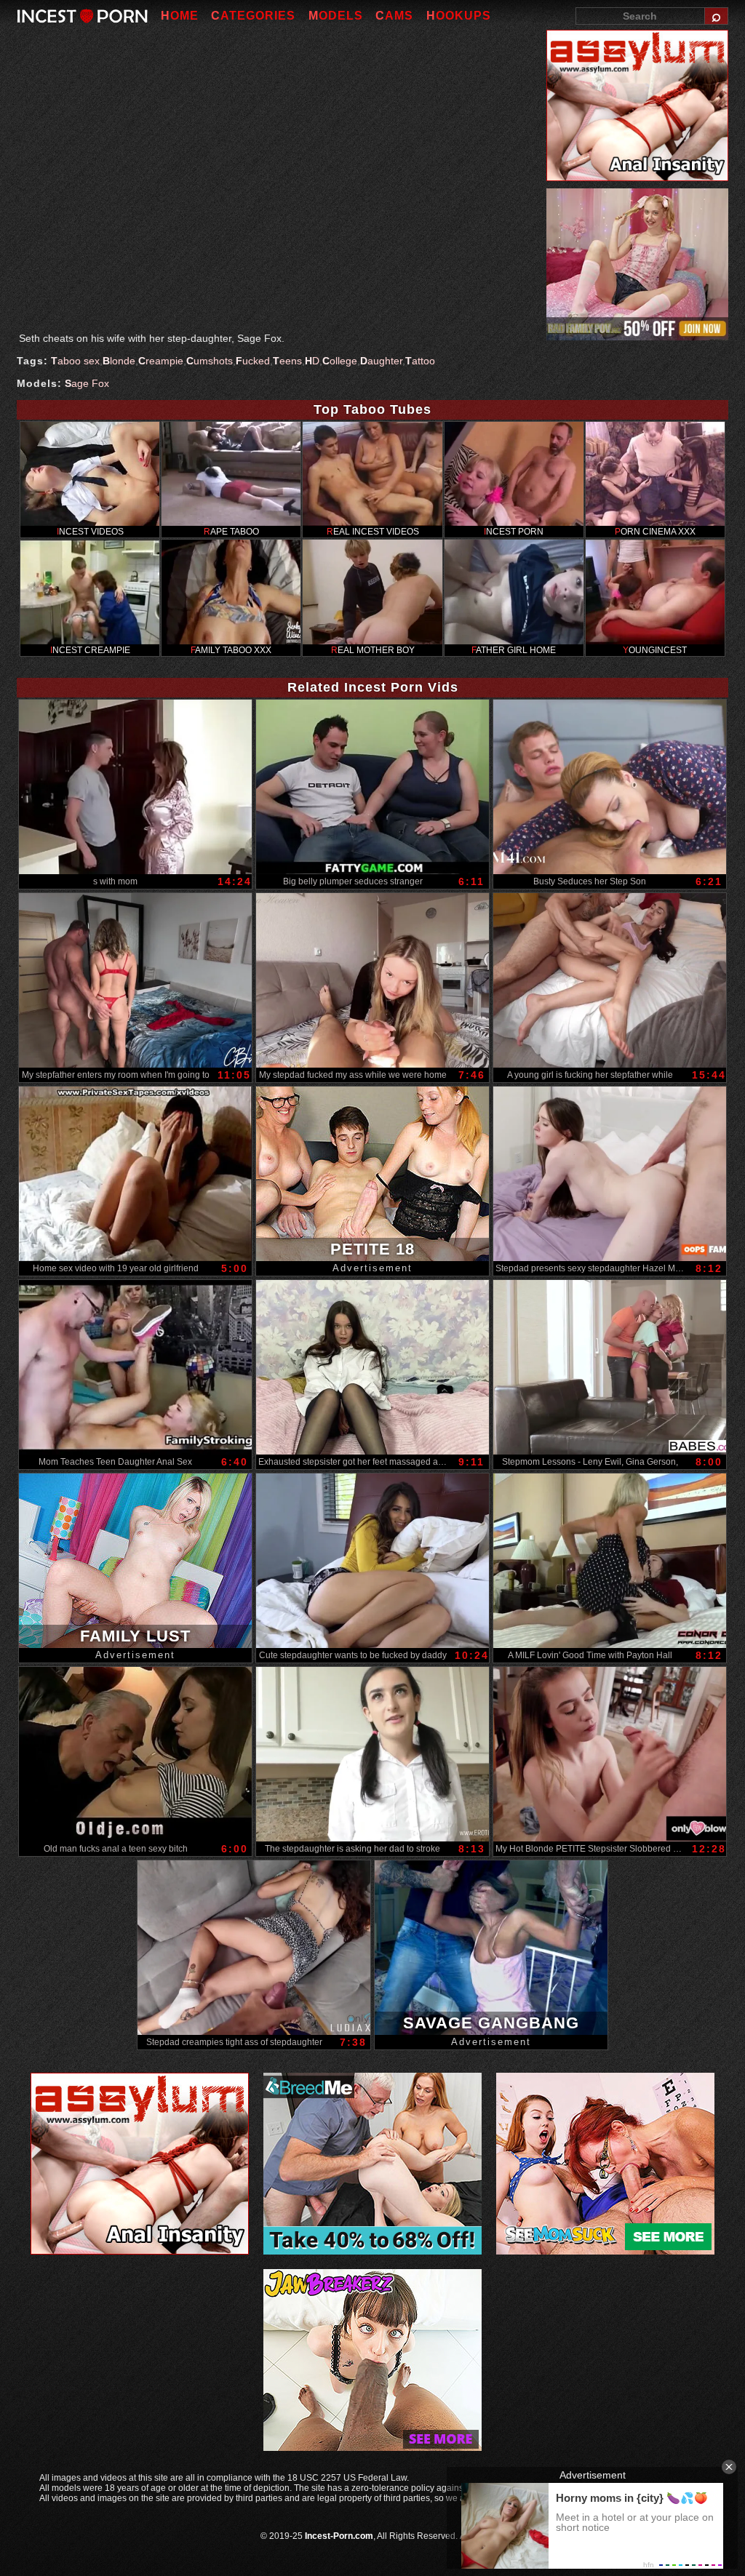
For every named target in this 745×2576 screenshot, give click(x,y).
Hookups (459, 16)
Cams (394, 16)
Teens (287, 361)
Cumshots (210, 361)
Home (180, 16)
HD (312, 361)
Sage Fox (87, 383)
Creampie (161, 361)
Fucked (253, 361)
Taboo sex (75, 361)
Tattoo (420, 361)
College (340, 361)
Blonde (119, 361)
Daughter (381, 361)
